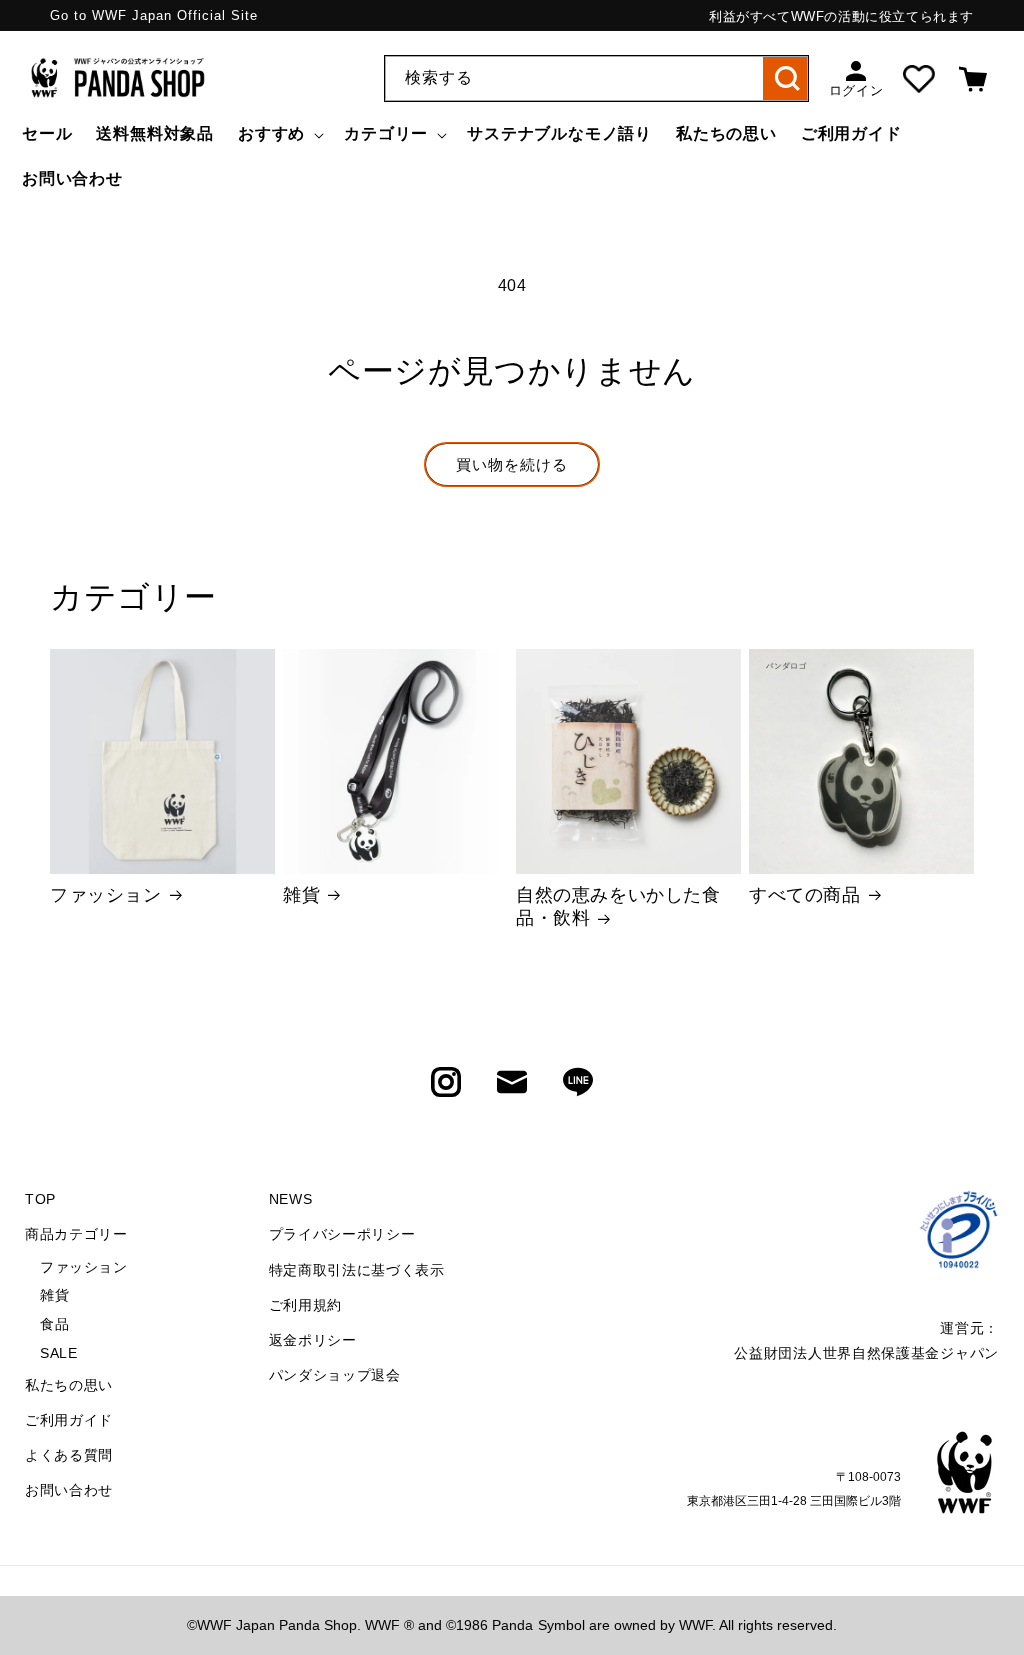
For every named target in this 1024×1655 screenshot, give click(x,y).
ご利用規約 (306, 1305)
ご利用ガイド (69, 1420)
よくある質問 (69, 1455)
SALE (58, 1353)
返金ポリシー (313, 1340)
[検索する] (785, 78)
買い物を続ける (512, 464)
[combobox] (596, 78)
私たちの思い (69, 1385)
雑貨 (301, 895)
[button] (279, 134)
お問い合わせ (69, 1490)
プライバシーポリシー (342, 1234)
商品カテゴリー (76, 1234)
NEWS (291, 1199)
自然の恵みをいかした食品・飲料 (618, 906)
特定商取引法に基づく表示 (357, 1270)
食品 (54, 1324)
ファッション (106, 895)
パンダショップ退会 (335, 1375)
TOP (40, 1199)
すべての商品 (805, 895)
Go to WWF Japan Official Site (154, 15)
